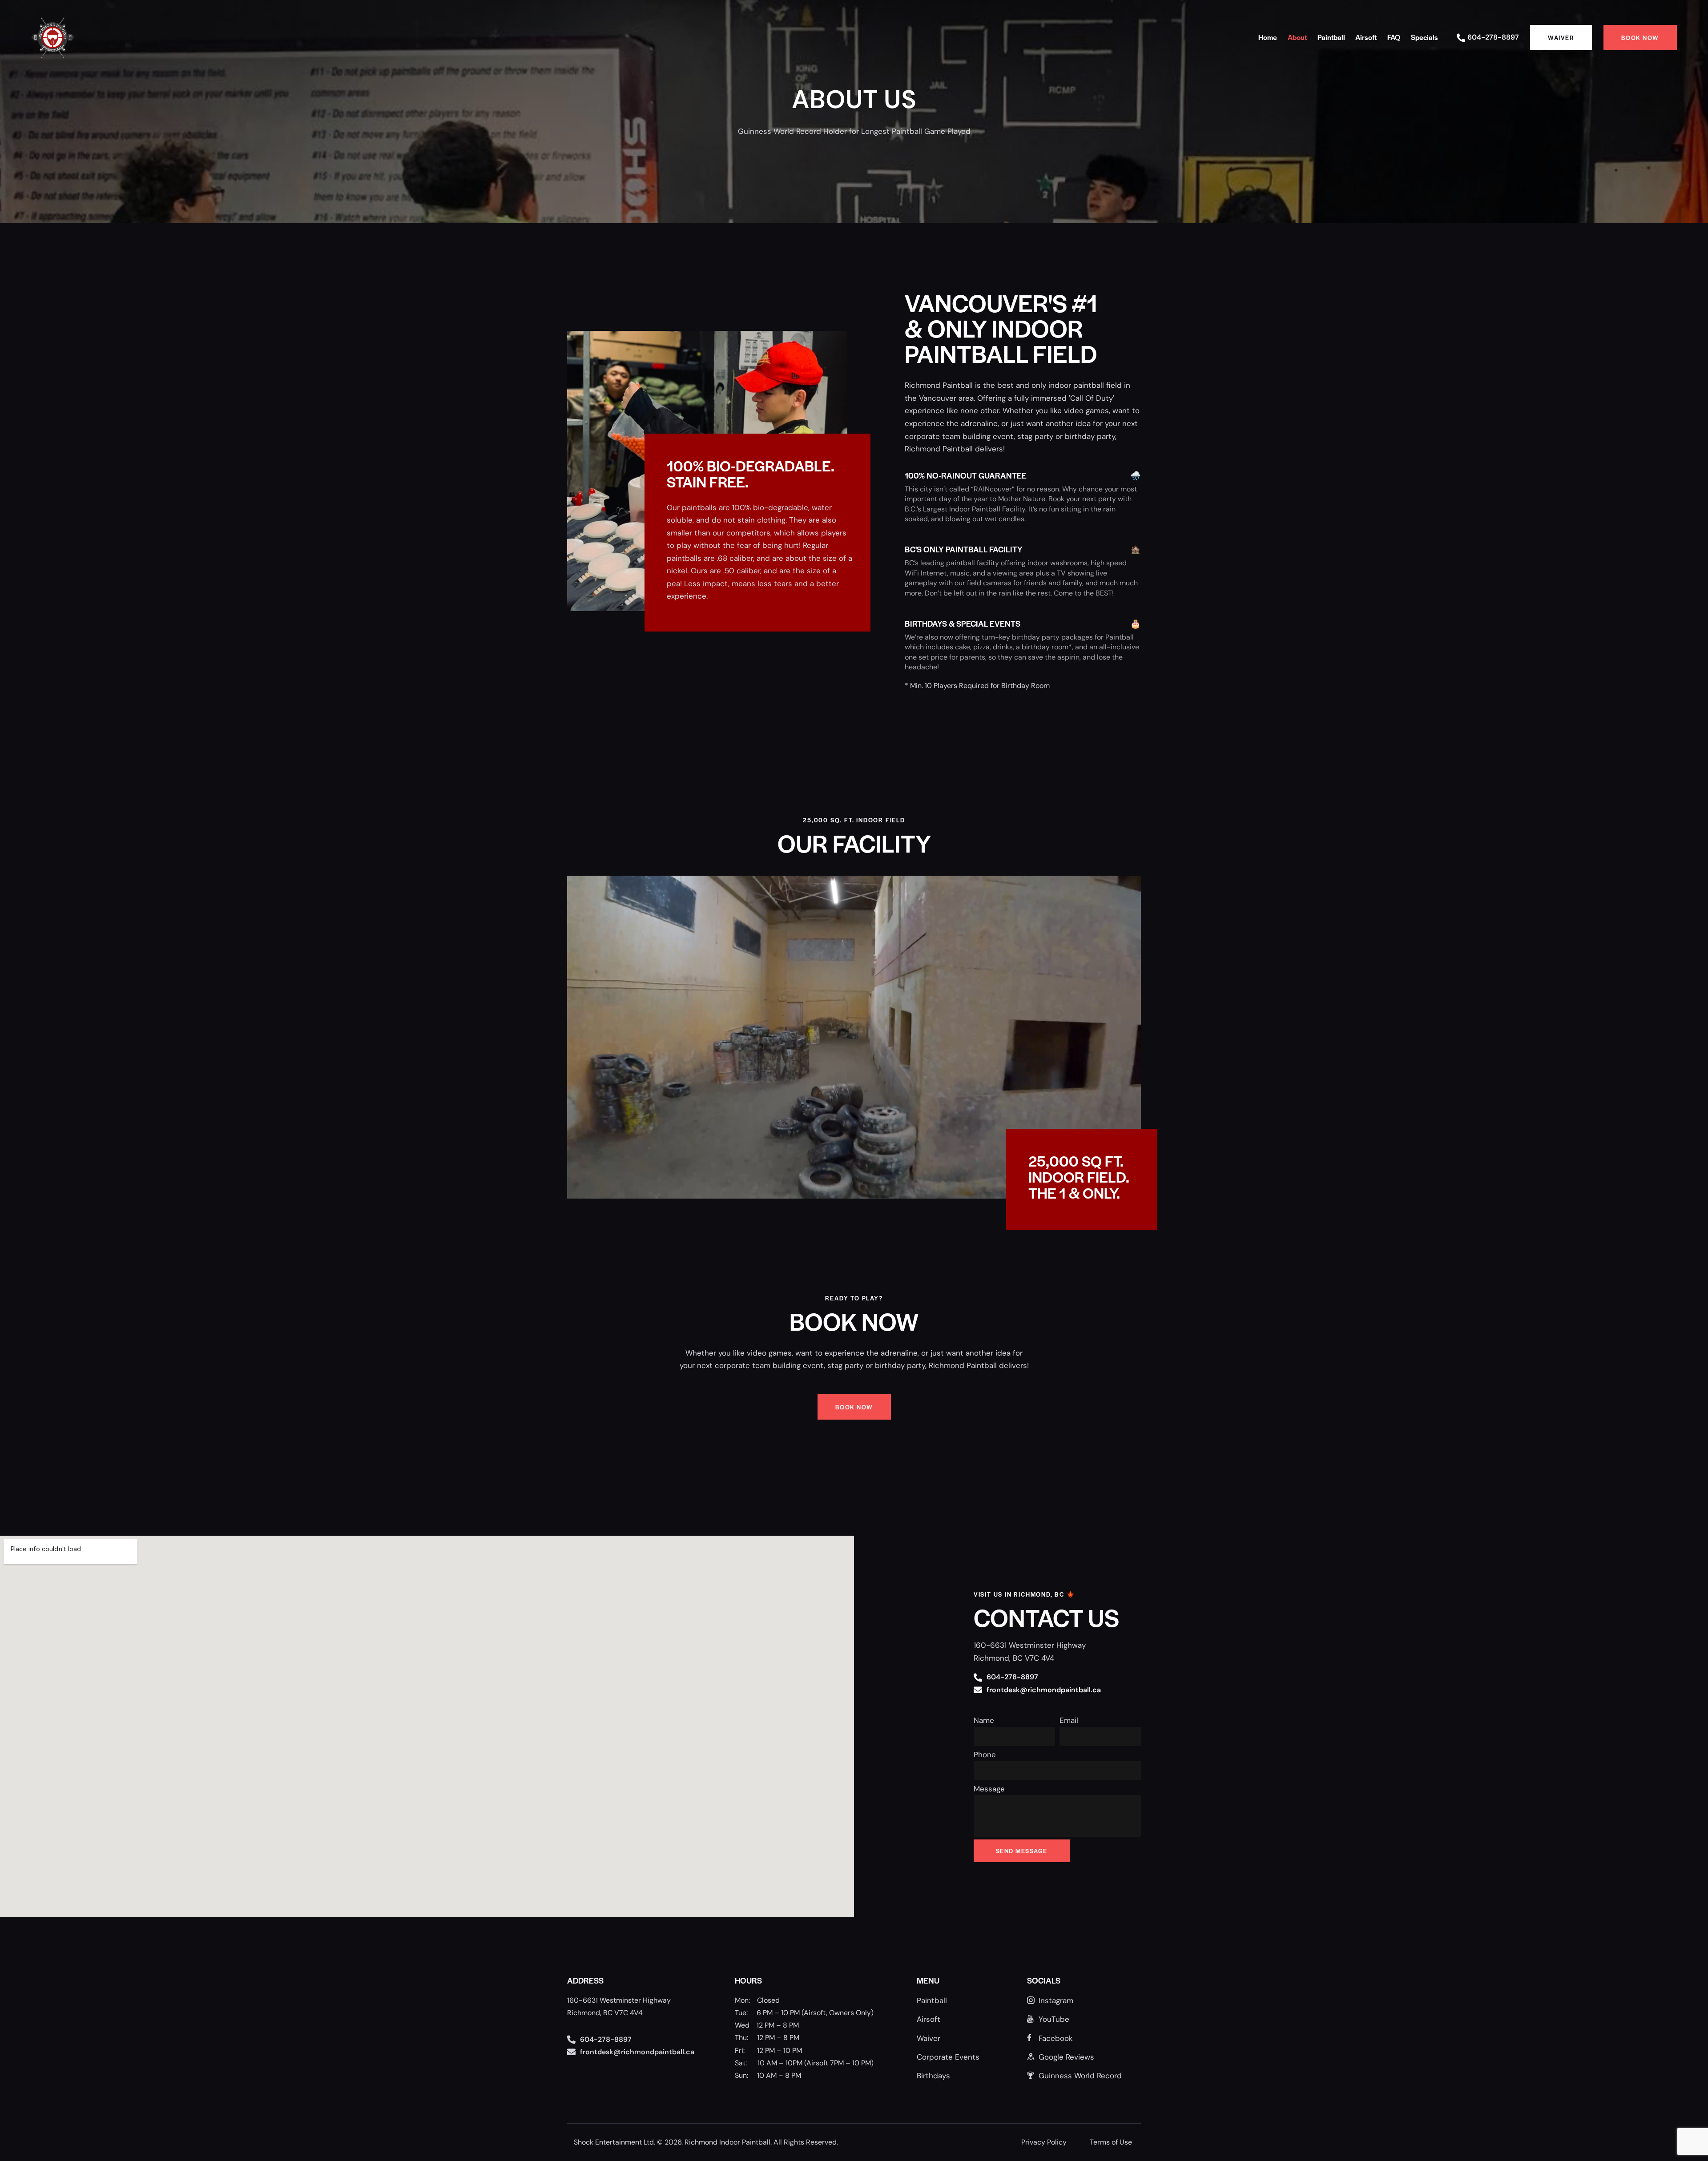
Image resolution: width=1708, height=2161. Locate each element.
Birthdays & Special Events (963, 623)
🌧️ (1136, 475)
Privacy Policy (1044, 2142)
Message (989, 1789)
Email (1069, 1720)
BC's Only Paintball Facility (964, 549)
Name (984, 1720)
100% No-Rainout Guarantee (966, 475)
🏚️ (1136, 549)
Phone (985, 1755)
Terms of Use (1111, 2142)
